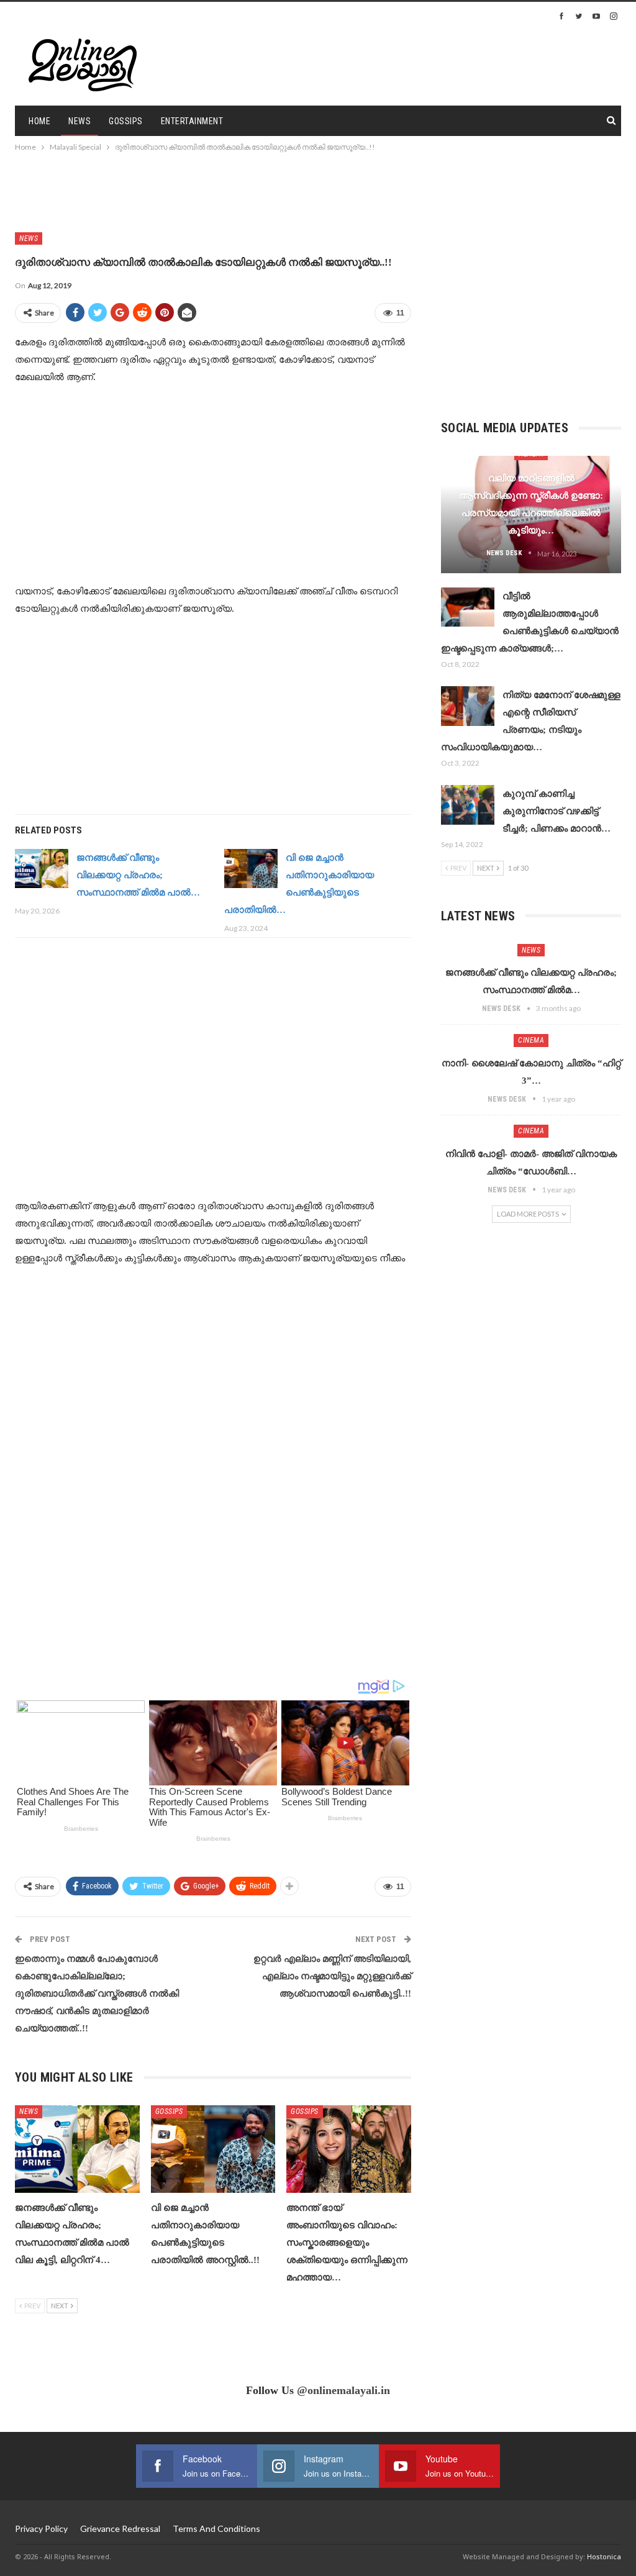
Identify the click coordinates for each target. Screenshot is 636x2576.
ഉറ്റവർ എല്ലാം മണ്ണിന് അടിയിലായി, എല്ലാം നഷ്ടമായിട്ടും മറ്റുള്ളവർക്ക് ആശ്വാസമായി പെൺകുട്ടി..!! (332, 1976)
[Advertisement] (476, 63)
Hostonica (604, 2556)
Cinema (531, 1040)
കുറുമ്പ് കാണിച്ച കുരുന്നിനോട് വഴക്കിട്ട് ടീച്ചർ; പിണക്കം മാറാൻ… (556, 811)
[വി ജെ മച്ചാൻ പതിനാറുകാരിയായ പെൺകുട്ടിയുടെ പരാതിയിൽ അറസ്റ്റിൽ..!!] (251, 869)
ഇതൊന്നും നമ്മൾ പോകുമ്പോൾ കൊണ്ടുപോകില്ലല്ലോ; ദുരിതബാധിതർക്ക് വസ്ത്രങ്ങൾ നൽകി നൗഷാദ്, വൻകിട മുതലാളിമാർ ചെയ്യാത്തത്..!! (97, 1993)
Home (39, 121)
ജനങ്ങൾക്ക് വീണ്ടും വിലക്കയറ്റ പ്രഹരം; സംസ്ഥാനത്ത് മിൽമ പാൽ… (138, 875)
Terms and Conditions (216, 2528)
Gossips (126, 121)
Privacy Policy (41, 2528)
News (79, 121)
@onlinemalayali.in (343, 2390)
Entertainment (192, 121)
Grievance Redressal (120, 2528)
